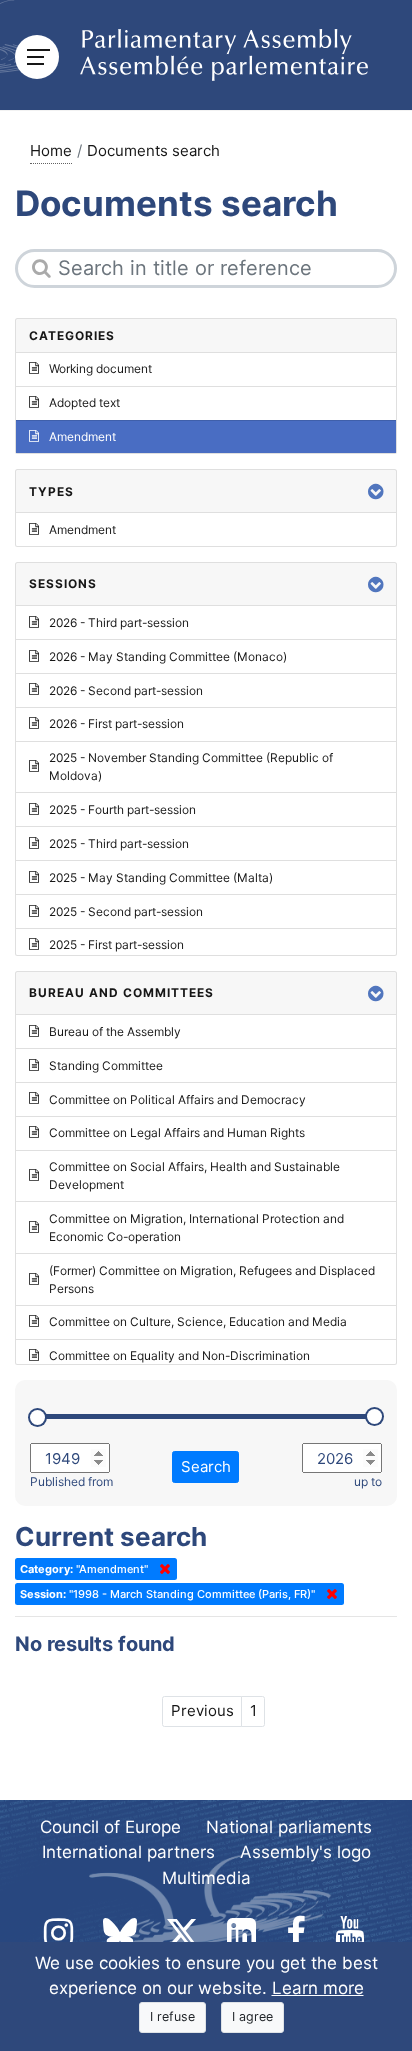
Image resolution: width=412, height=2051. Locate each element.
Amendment (82, 436)
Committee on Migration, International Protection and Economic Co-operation (196, 1227)
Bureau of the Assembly (115, 1031)
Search (206, 1466)
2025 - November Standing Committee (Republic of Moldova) (191, 766)
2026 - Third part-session (119, 622)
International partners (128, 1852)
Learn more (318, 1988)
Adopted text (84, 402)
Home (51, 150)
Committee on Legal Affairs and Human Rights (177, 1132)
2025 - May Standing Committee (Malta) (161, 877)
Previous (202, 1710)
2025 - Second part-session (126, 911)
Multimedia (206, 1878)
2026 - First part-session (116, 723)
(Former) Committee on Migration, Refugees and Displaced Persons (212, 1279)
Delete (161, 1569)
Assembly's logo (305, 1852)
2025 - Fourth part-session (122, 809)
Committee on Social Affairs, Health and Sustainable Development (194, 1175)
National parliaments (289, 1827)
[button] (376, 491)
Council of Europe (110, 1827)
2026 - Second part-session (126, 690)
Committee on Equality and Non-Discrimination (179, 1355)
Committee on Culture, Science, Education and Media (198, 1321)
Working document (100, 368)
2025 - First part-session (116, 944)
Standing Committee (106, 1065)
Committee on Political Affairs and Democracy (177, 1099)
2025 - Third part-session (119, 843)
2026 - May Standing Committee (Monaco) (168, 656)
